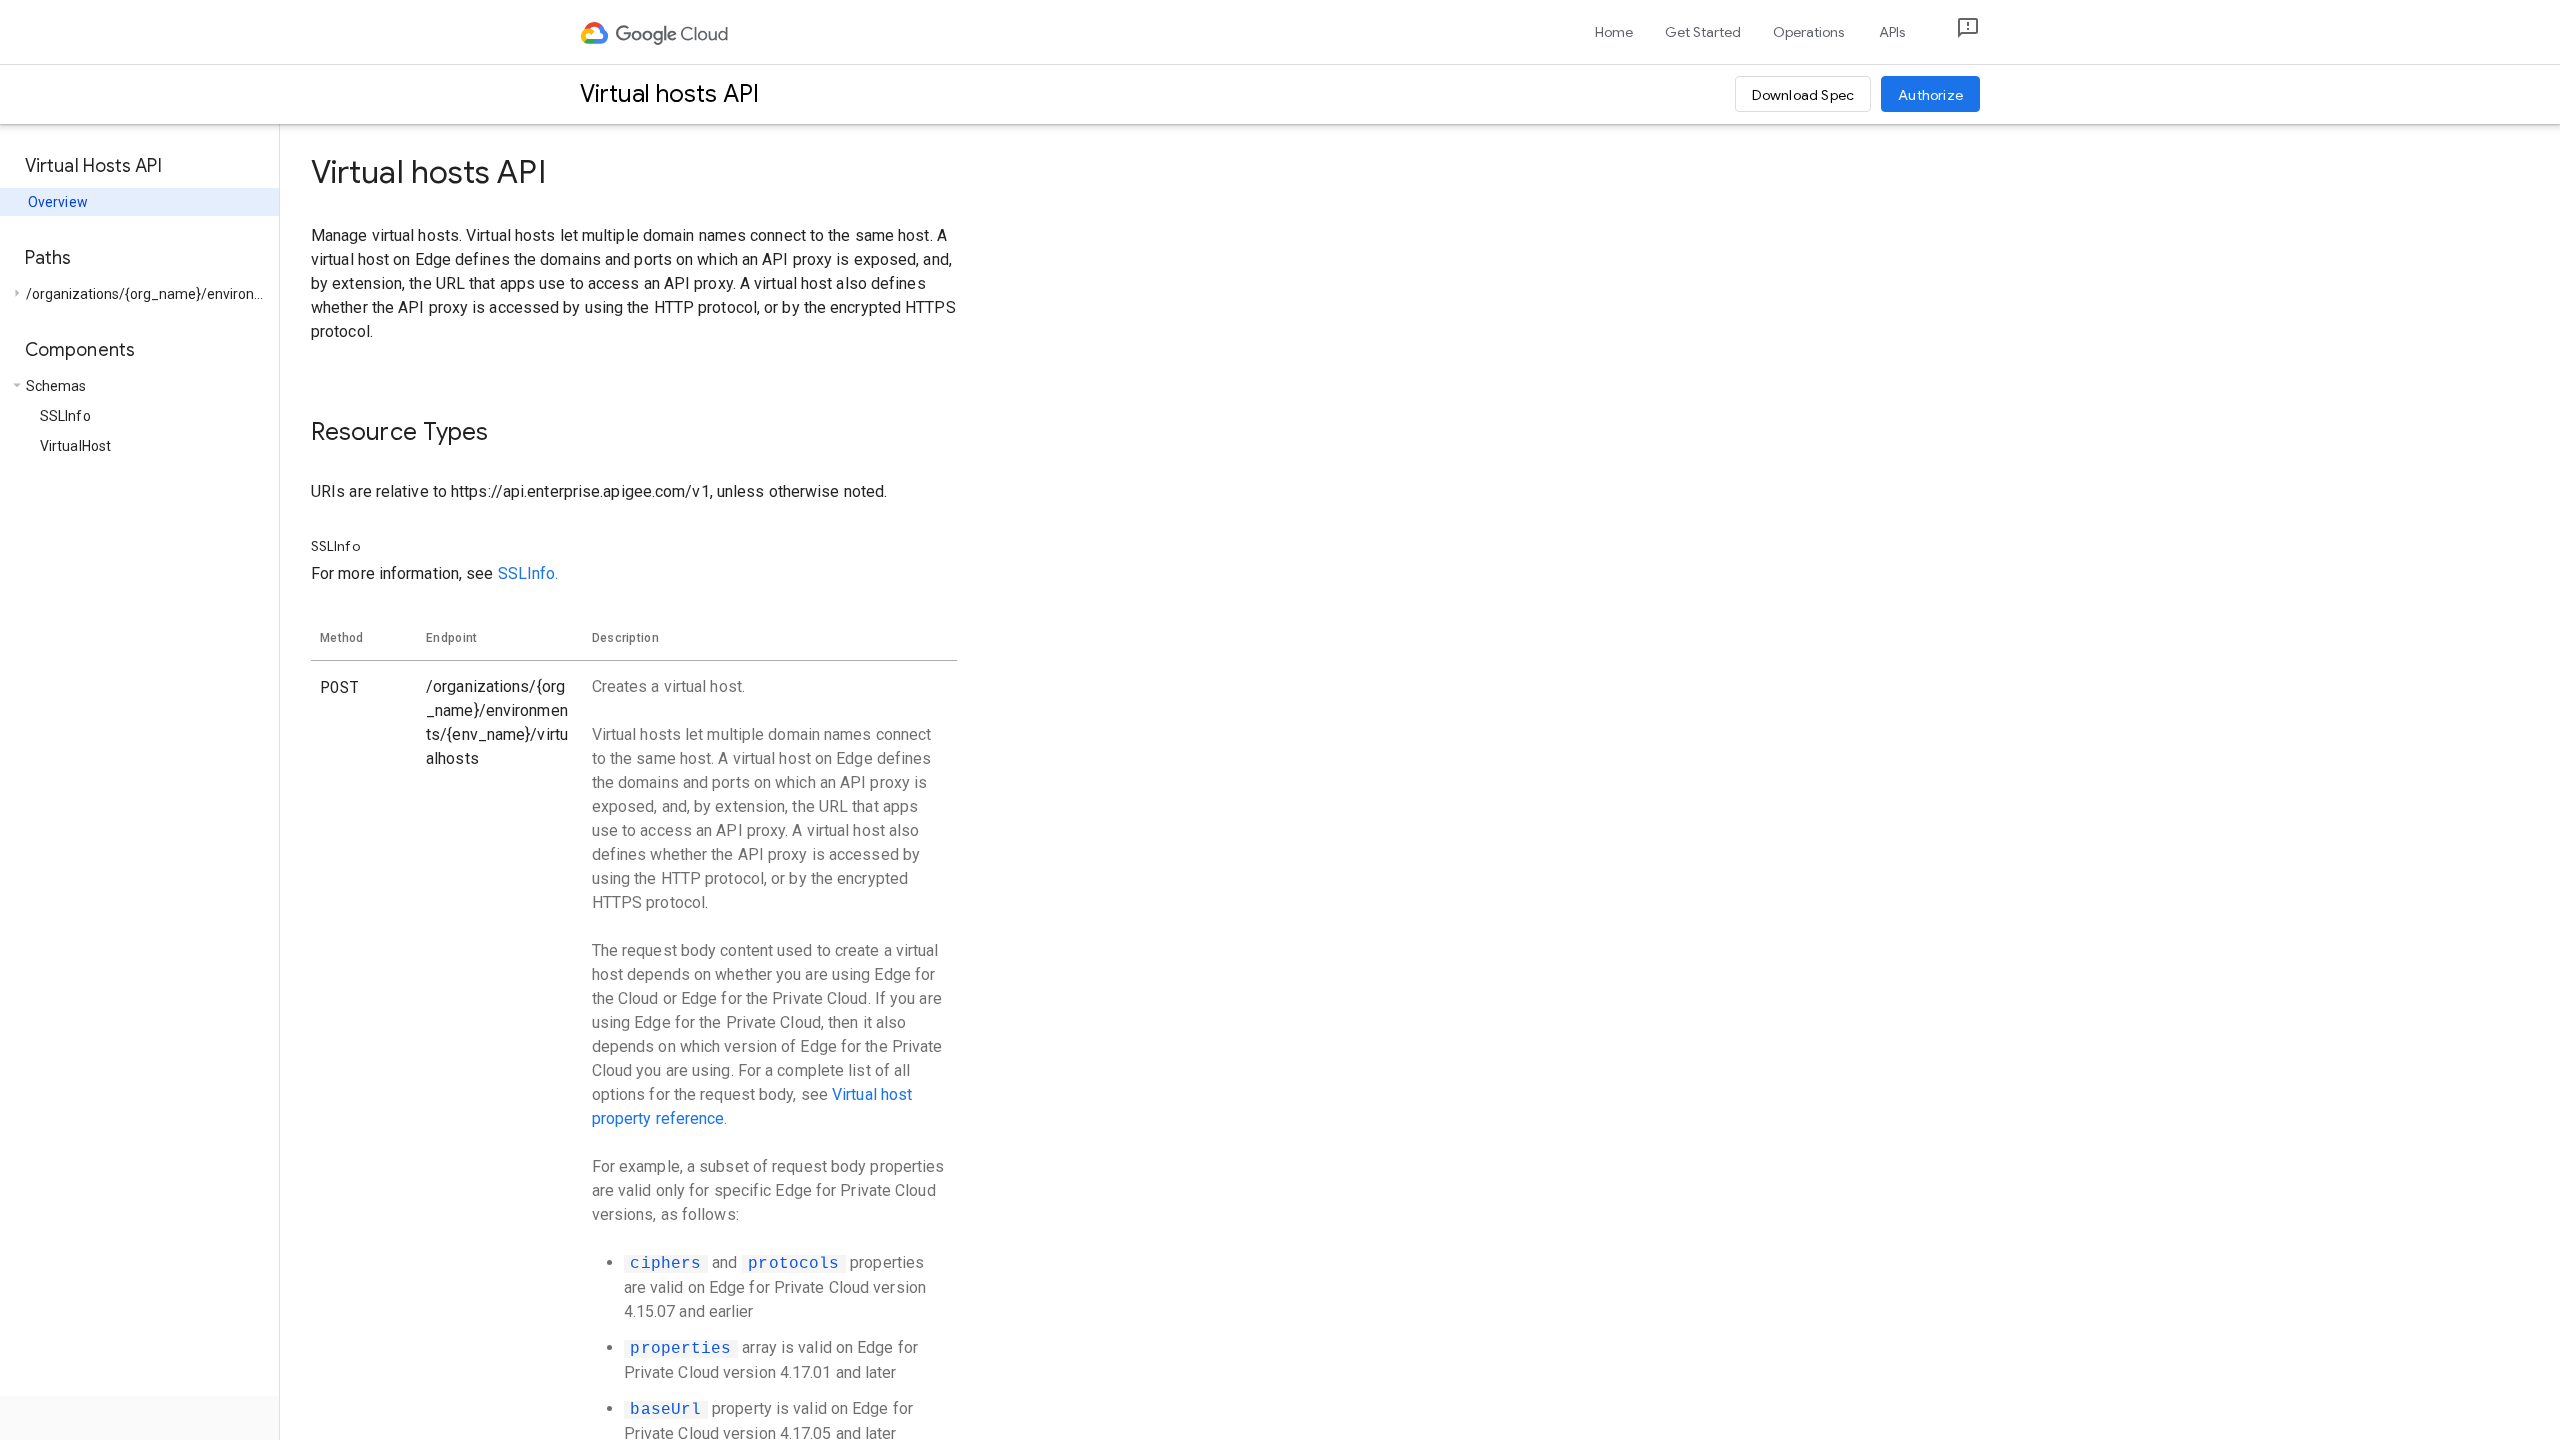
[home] (655, 32)
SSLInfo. (528, 573)
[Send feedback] (1952, 32)
